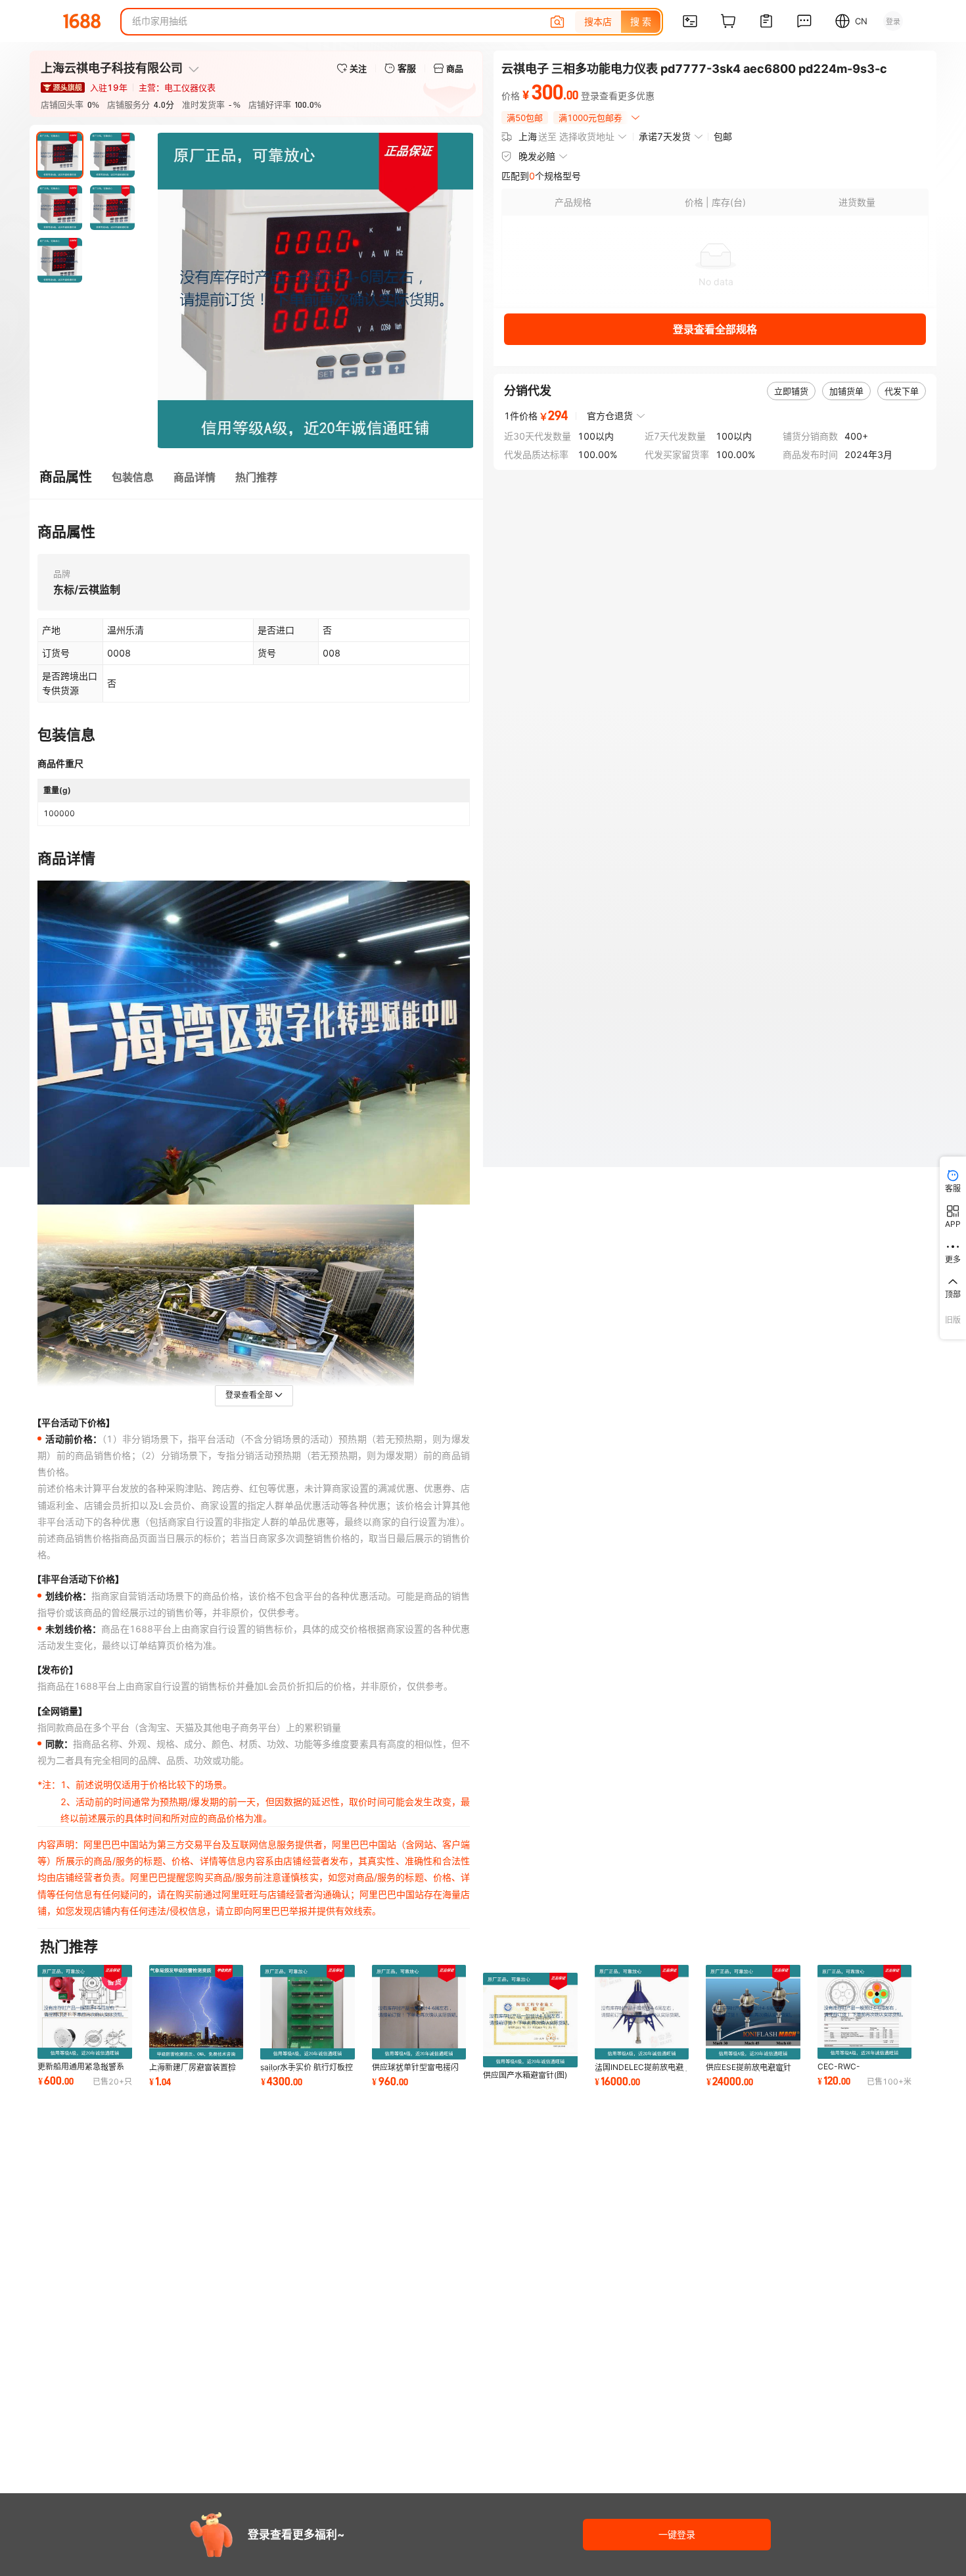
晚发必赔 (537, 156)
